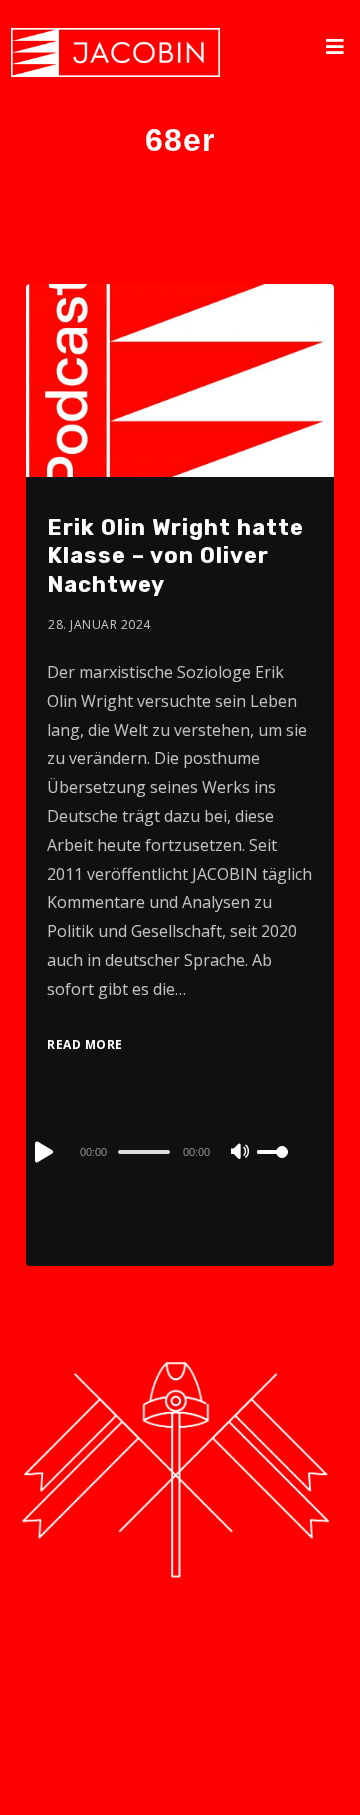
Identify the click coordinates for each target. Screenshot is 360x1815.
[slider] (285, 1168)
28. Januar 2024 (99, 624)
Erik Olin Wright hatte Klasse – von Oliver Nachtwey (175, 556)
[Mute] (241, 1153)
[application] (179, 1151)
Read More (85, 1044)
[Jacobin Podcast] (115, 52)
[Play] (42, 1152)
